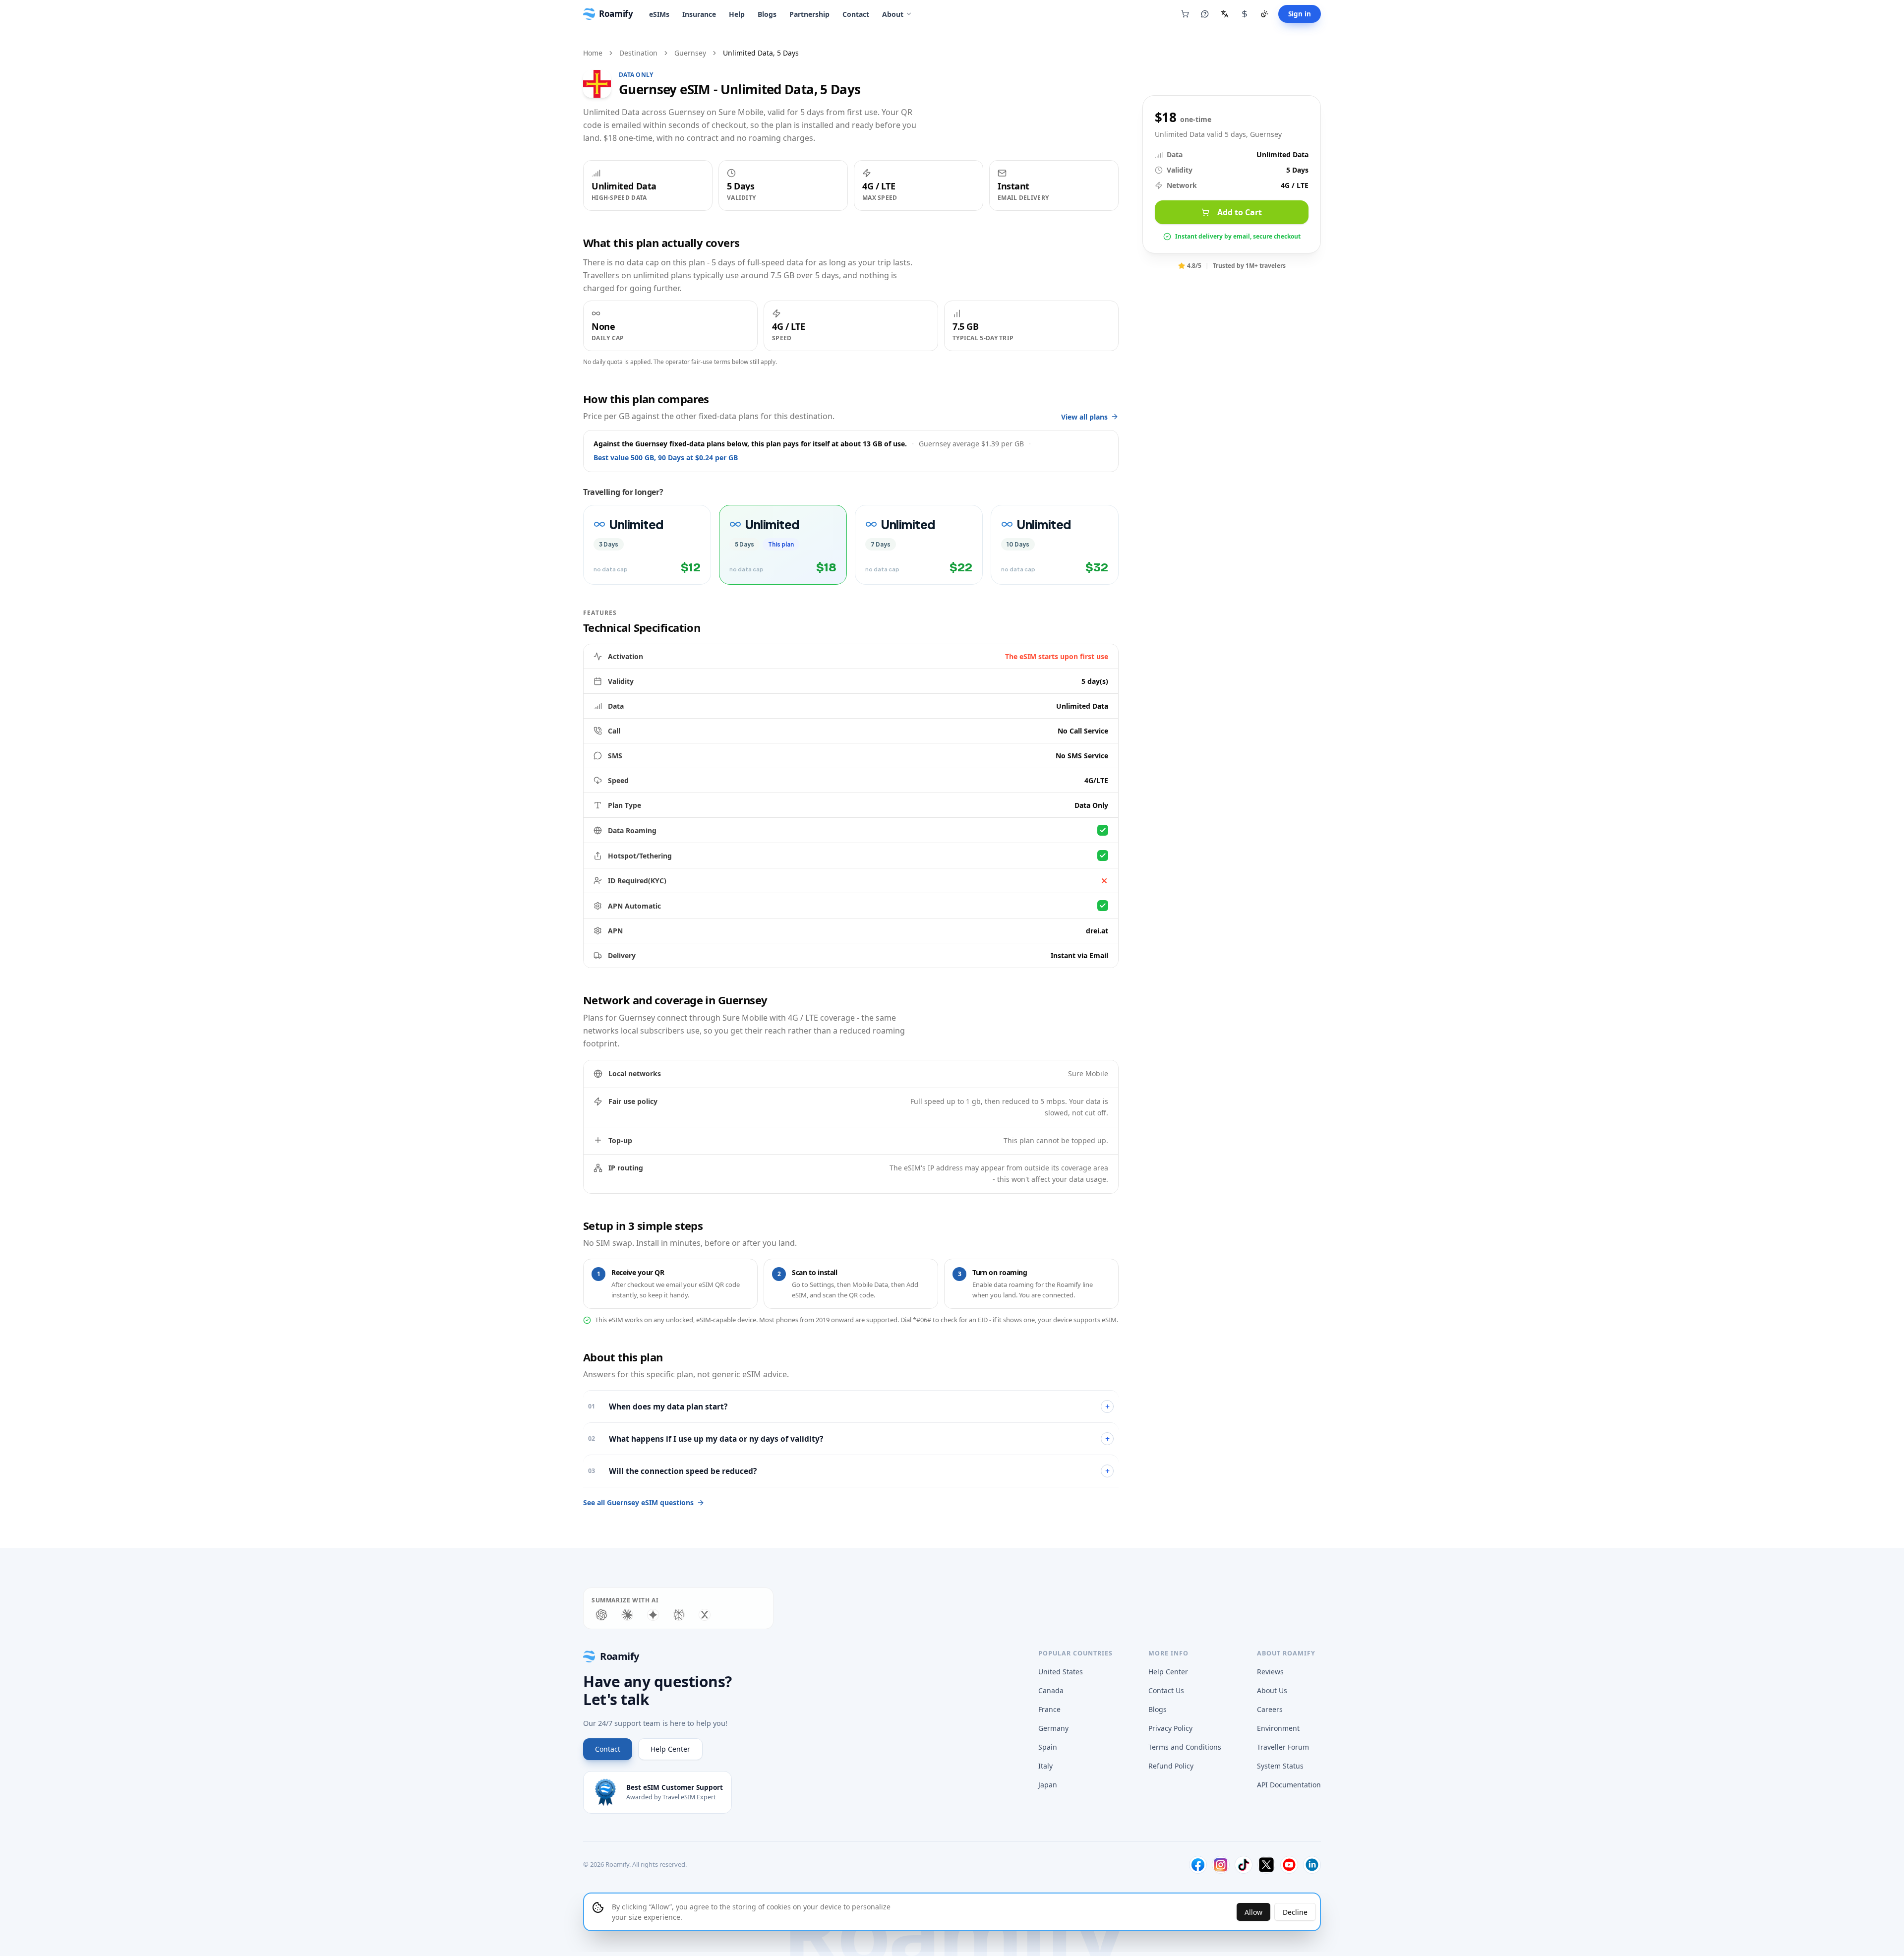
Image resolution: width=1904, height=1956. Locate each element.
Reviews (1270, 1672)
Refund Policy (1171, 1766)
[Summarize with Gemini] (653, 1615)
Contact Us (1166, 1690)
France (1049, 1709)
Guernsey (690, 53)
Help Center (670, 1749)
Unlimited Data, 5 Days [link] (761, 53)
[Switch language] (1225, 14)
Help (737, 14)
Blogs (767, 14)
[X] (1266, 1865)
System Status (1280, 1766)
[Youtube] (1289, 1865)
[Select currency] (1245, 14)
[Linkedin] (1312, 1865)
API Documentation (1289, 1785)
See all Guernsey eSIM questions (638, 1502)
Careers (1270, 1709)
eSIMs (659, 14)
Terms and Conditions (1185, 1747)
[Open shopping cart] (1185, 14)
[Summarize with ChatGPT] (601, 1615)
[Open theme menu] (1264, 14)
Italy (1045, 1766)
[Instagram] (1221, 1865)
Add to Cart (1240, 212)
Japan (1048, 1785)
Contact (856, 14)
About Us (1272, 1690)
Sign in (1300, 14)
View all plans (1084, 417)
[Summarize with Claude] (627, 1615)
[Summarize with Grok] (705, 1615)
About (893, 14)
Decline (1295, 1912)
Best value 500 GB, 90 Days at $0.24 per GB (666, 458)
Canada (1051, 1690)
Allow (1253, 1912)
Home (593, 53)
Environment (1278, 1728)
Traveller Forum (1283, 1747)
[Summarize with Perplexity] (679, 1615)
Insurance (699, 14)
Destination (638, 53)
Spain (1048, 1747)
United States (1061, 1672)
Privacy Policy (1170, 1728)
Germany (1053, 1728)
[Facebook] (1198, 1865)
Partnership (809, 14)
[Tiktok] (1244, 1865)
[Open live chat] (1205, 14)
